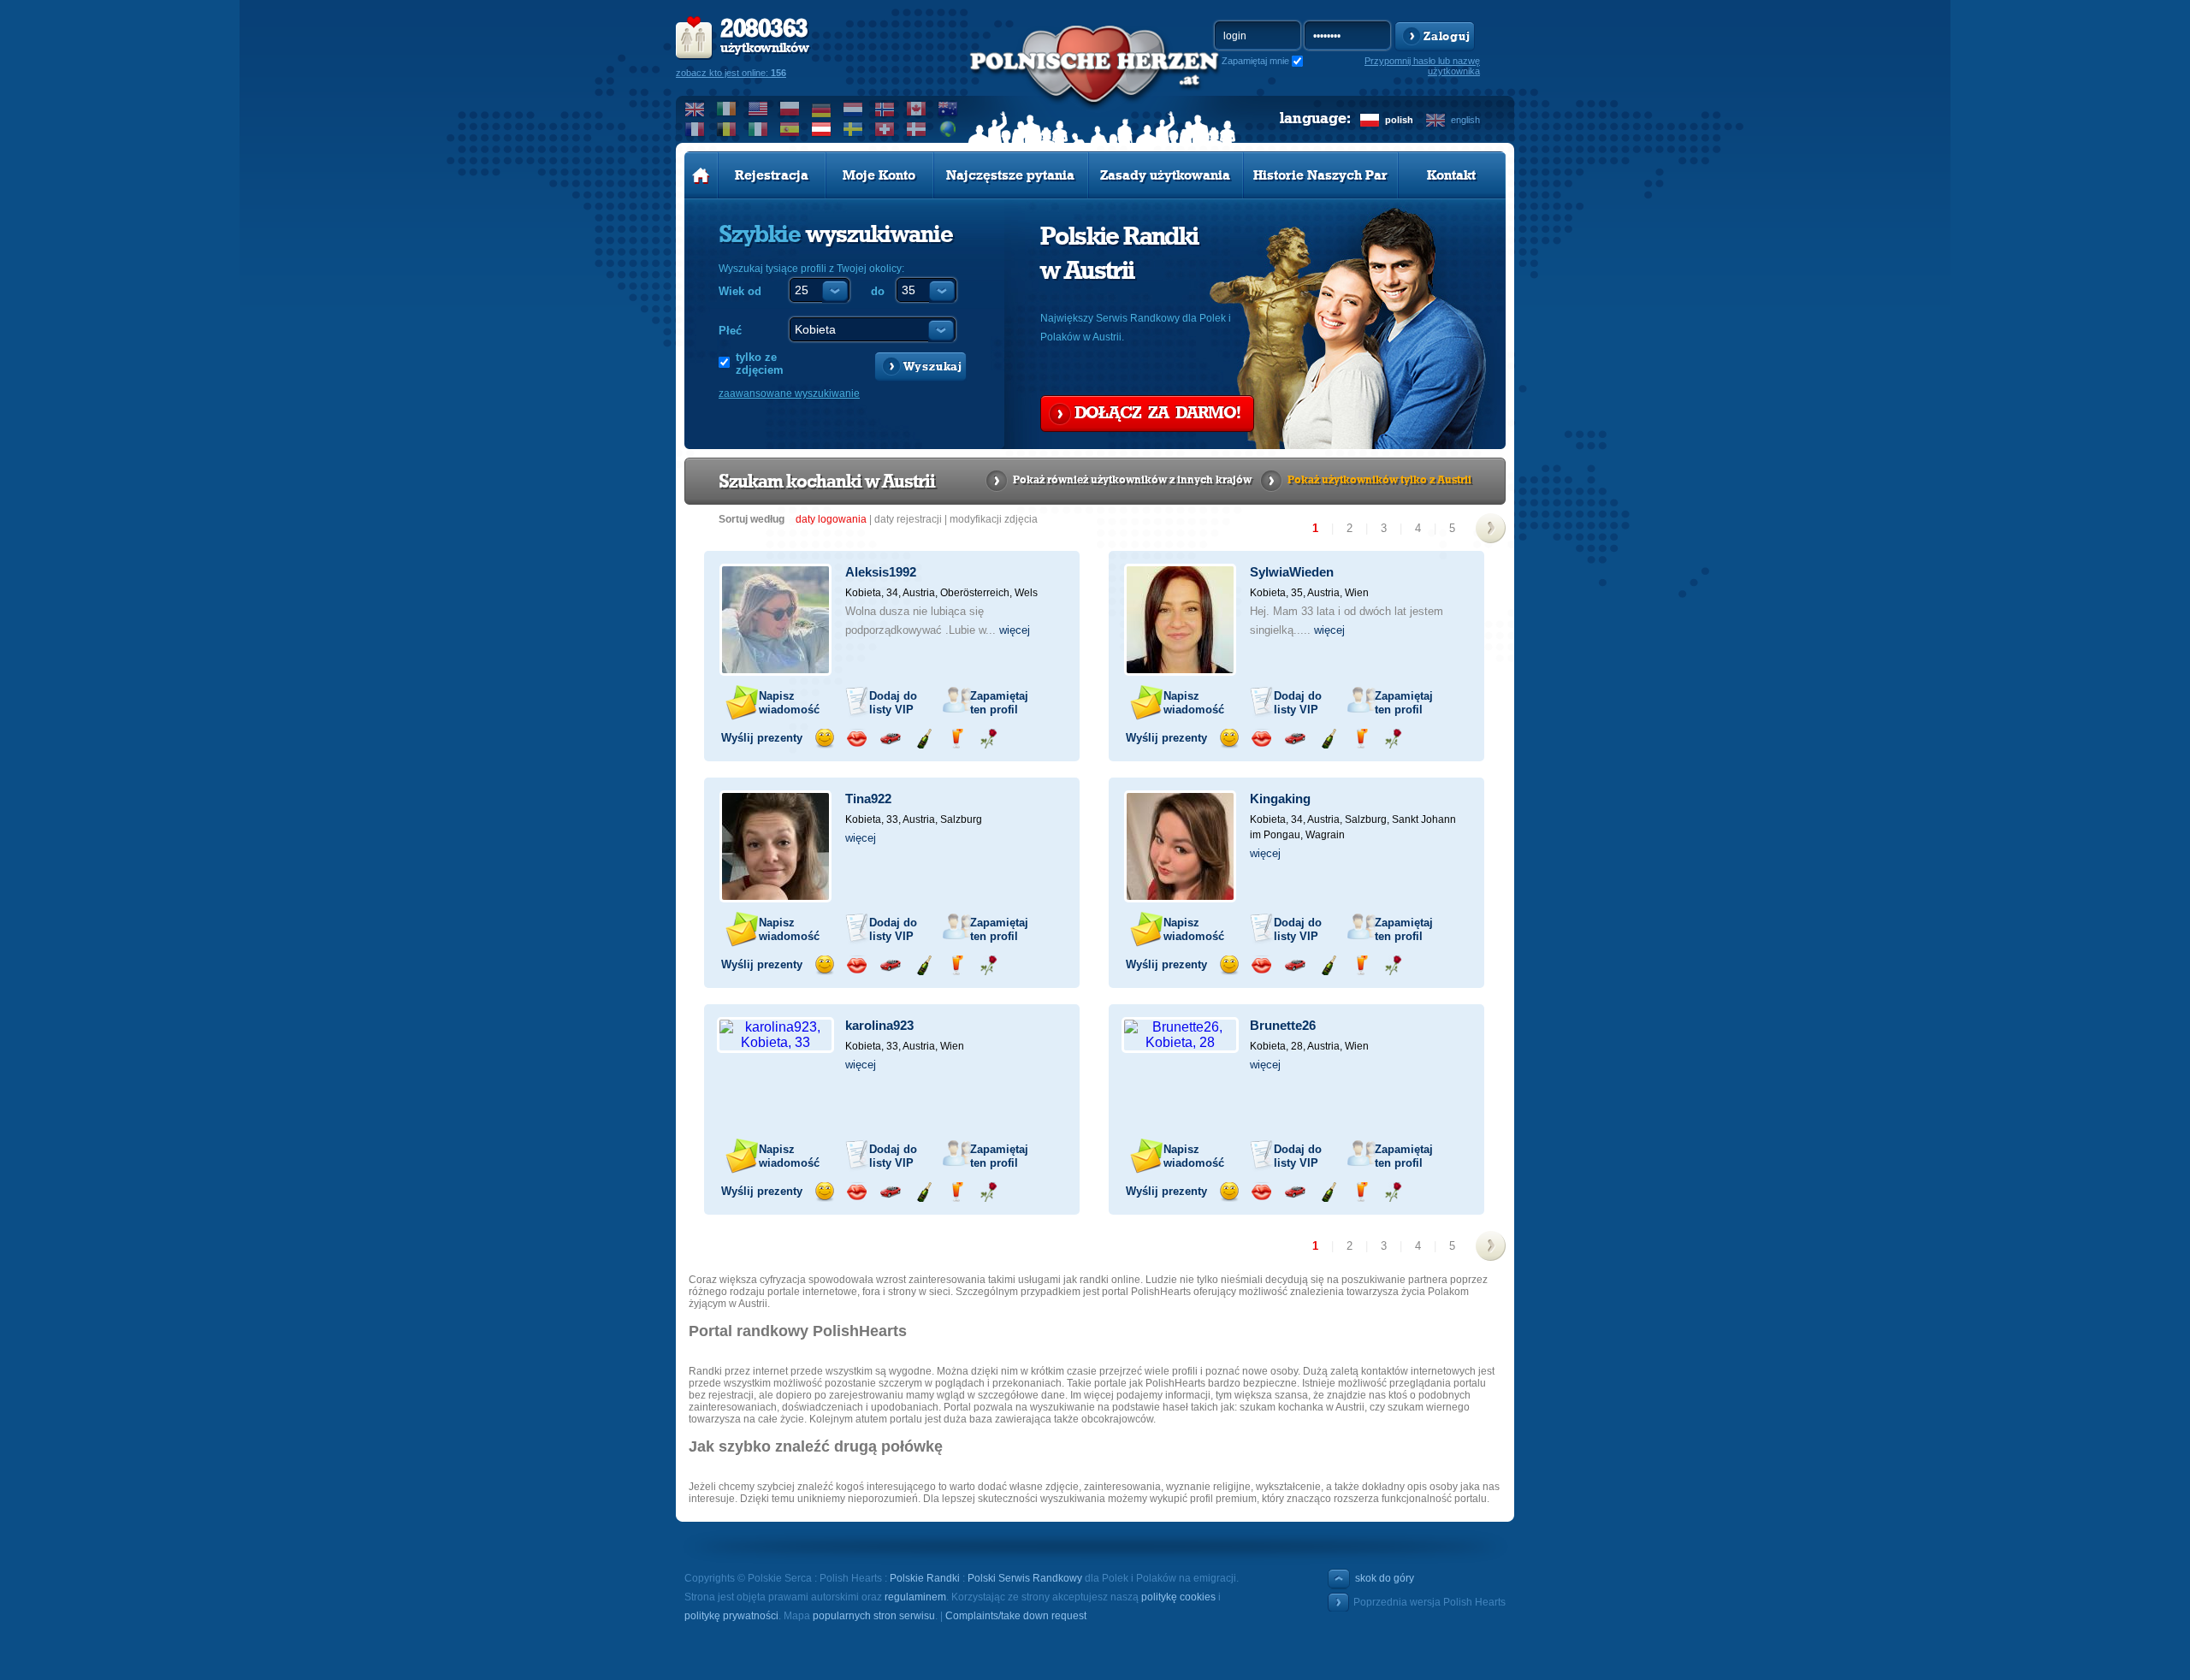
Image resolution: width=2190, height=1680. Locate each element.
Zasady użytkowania (1165, 175)
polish (1399, 120)
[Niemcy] (822, 109)
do (878, 291)
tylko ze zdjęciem (760, 364)
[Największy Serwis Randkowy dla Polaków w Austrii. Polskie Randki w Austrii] (1095, 86)
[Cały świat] (948, 129)
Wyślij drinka (956, 739)
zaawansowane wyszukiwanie (789, 393)
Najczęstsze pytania (1010, 175)
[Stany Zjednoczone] (758, 109)
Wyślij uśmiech (824, 739)
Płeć (730, 331)
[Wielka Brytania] (695, 109)
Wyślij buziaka (857, 739)
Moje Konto (879, 175)
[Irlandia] (727, 109)
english (1465, 120)
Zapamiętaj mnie (1255, 61)
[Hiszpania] (790, 129)
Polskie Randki (925, 1578)
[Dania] (917, 129)
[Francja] (695, 129)
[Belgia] (727, 129)
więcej (1015, 630)
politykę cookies (1178, 1597)
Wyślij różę (988, 739)
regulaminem (915, 1597)
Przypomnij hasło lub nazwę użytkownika (1422, 66)
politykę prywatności (731, 1616)
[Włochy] (758, 129)
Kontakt (1451, 175)
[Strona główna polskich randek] (701, 175)
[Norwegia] (885, 109)
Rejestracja (772, 175)
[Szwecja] (853, 129)
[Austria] (822, 129)
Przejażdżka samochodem (890, 739)
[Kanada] (917, 109)
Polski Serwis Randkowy (1025, 1578)
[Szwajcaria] (885, 129)
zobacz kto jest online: (731, 73)
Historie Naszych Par (1320, 175)
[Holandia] (853, 109)
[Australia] (948, 109)
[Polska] (790, 109)
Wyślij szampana (923, 739)
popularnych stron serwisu (874, 1616)
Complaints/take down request (1016, 1616)
